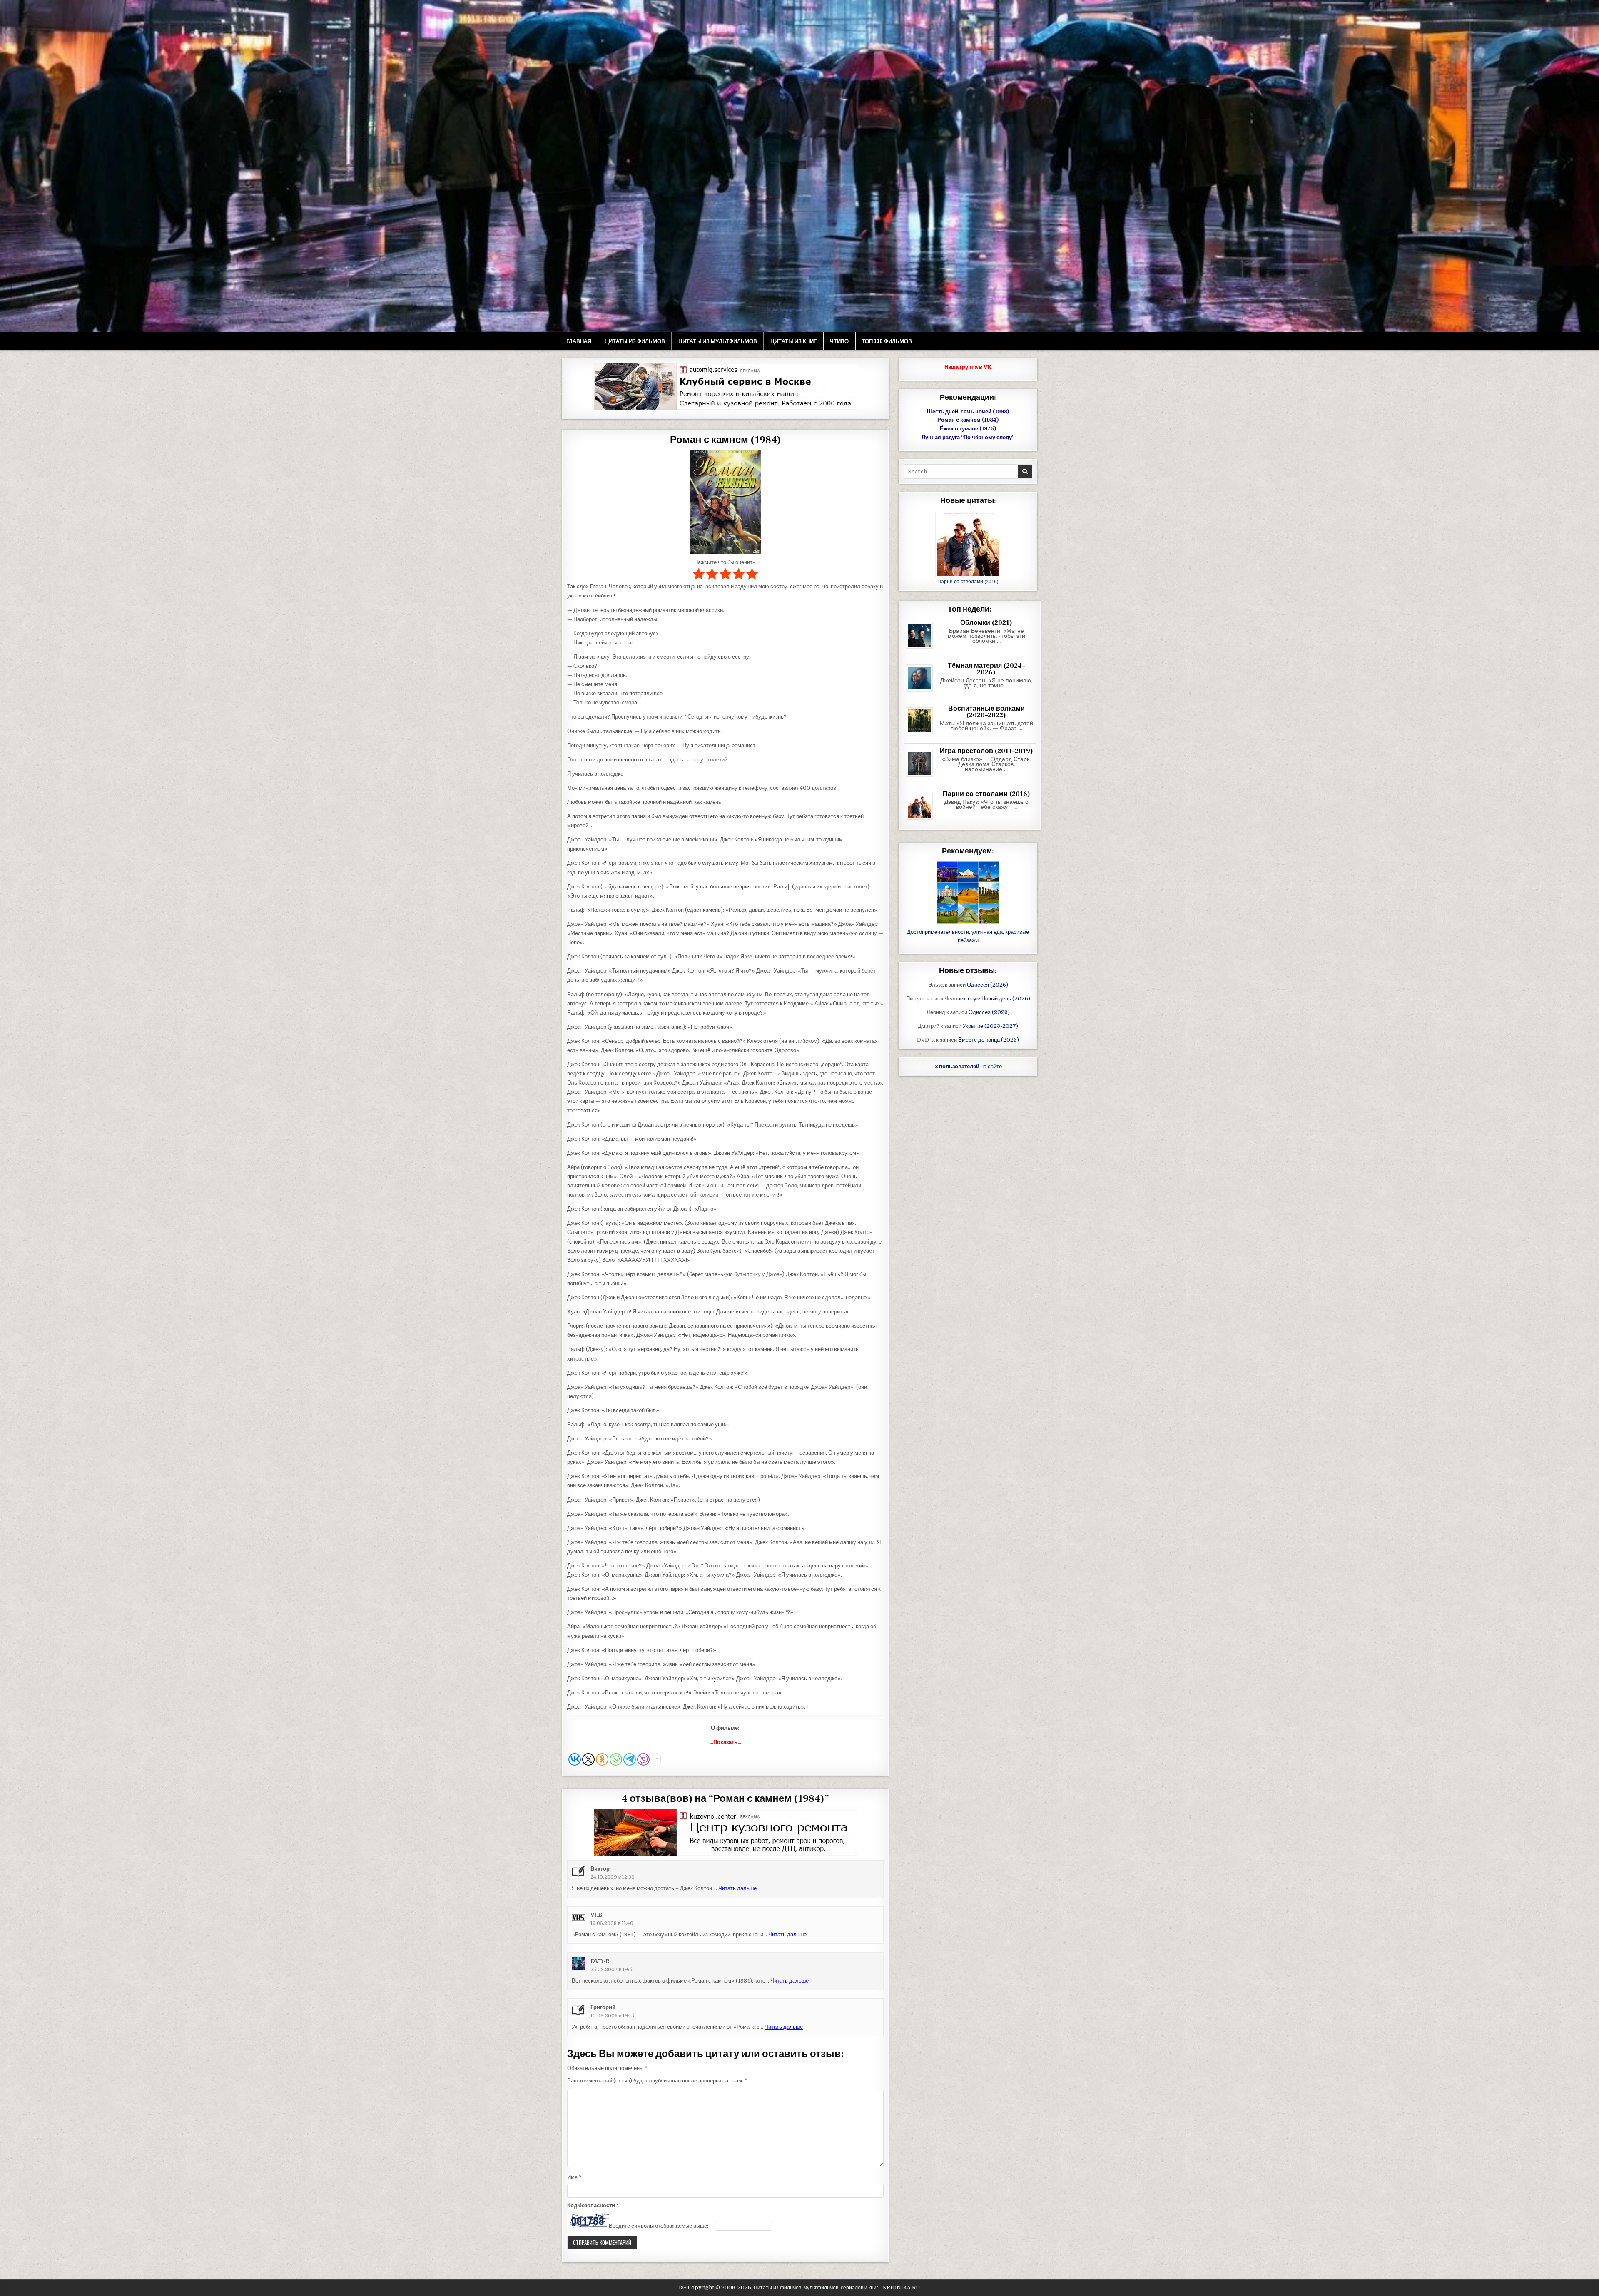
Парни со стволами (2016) (968, 582)
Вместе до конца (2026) (989, 1040)
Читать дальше (737, 1888)
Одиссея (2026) (988, 985)
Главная (579, 341)
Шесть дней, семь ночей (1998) (968, 412)
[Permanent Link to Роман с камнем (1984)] (725, 502)
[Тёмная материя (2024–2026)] (922, 692)
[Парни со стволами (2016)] (922, 820)
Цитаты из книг (793, 341)
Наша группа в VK (968, 367)
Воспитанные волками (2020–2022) (986, 712)
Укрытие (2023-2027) (990, 1026)
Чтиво (839, 341)
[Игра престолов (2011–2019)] (922, 777)
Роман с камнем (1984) (725, 440)
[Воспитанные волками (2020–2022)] (922, 735)
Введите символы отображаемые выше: (659, 2226)
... (999, 641)
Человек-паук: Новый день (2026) (987, 999)
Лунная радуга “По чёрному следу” (968, 437)
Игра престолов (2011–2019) (986, 751)
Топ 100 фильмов (887, 341)
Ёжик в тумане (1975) (968, 429)
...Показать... (725, 1742)
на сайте (968, 1066)
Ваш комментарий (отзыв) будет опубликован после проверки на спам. (657, 2081)
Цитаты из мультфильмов (718, 341)
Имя (574, 2177)
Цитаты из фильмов (635, 341)
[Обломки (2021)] (922, 649)
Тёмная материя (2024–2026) (986, 669)
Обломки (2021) (986, 623)
